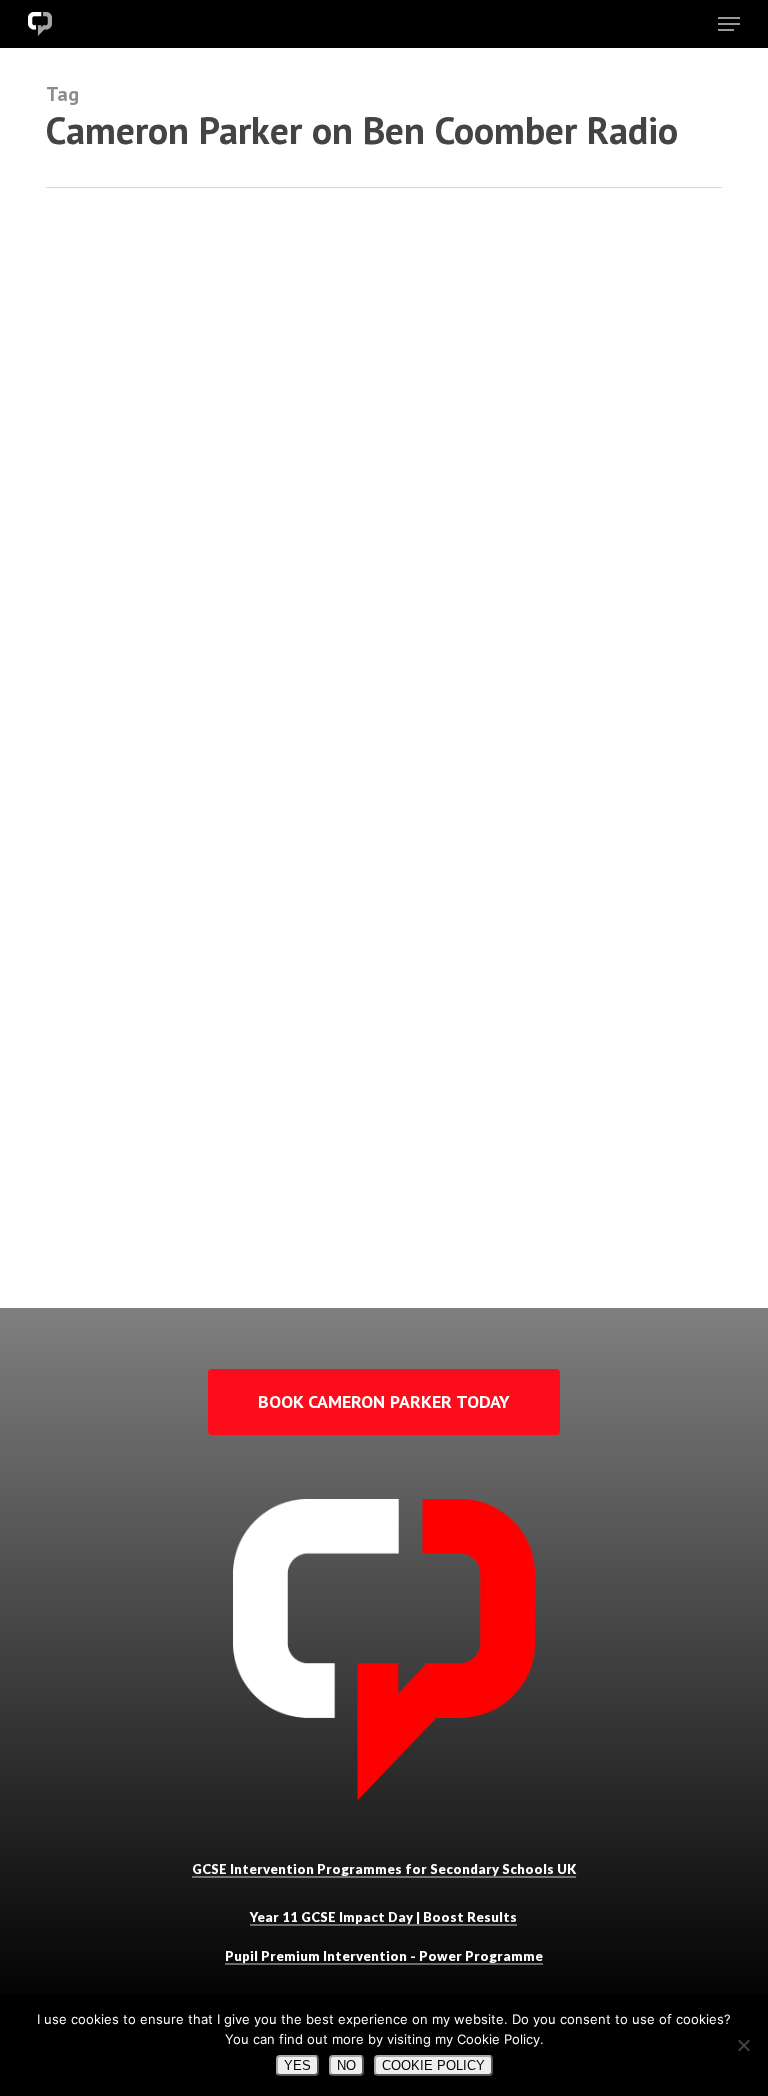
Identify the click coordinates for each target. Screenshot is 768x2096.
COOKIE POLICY (433, 2065)
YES (297, 2065)
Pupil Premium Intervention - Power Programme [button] (384, 1956)
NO (346, 2065)
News (64, 1258)
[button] (729, 24)
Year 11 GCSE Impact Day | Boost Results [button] (383, 1917)
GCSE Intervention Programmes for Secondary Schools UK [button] (384, 1869)
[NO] (743, 2045)
